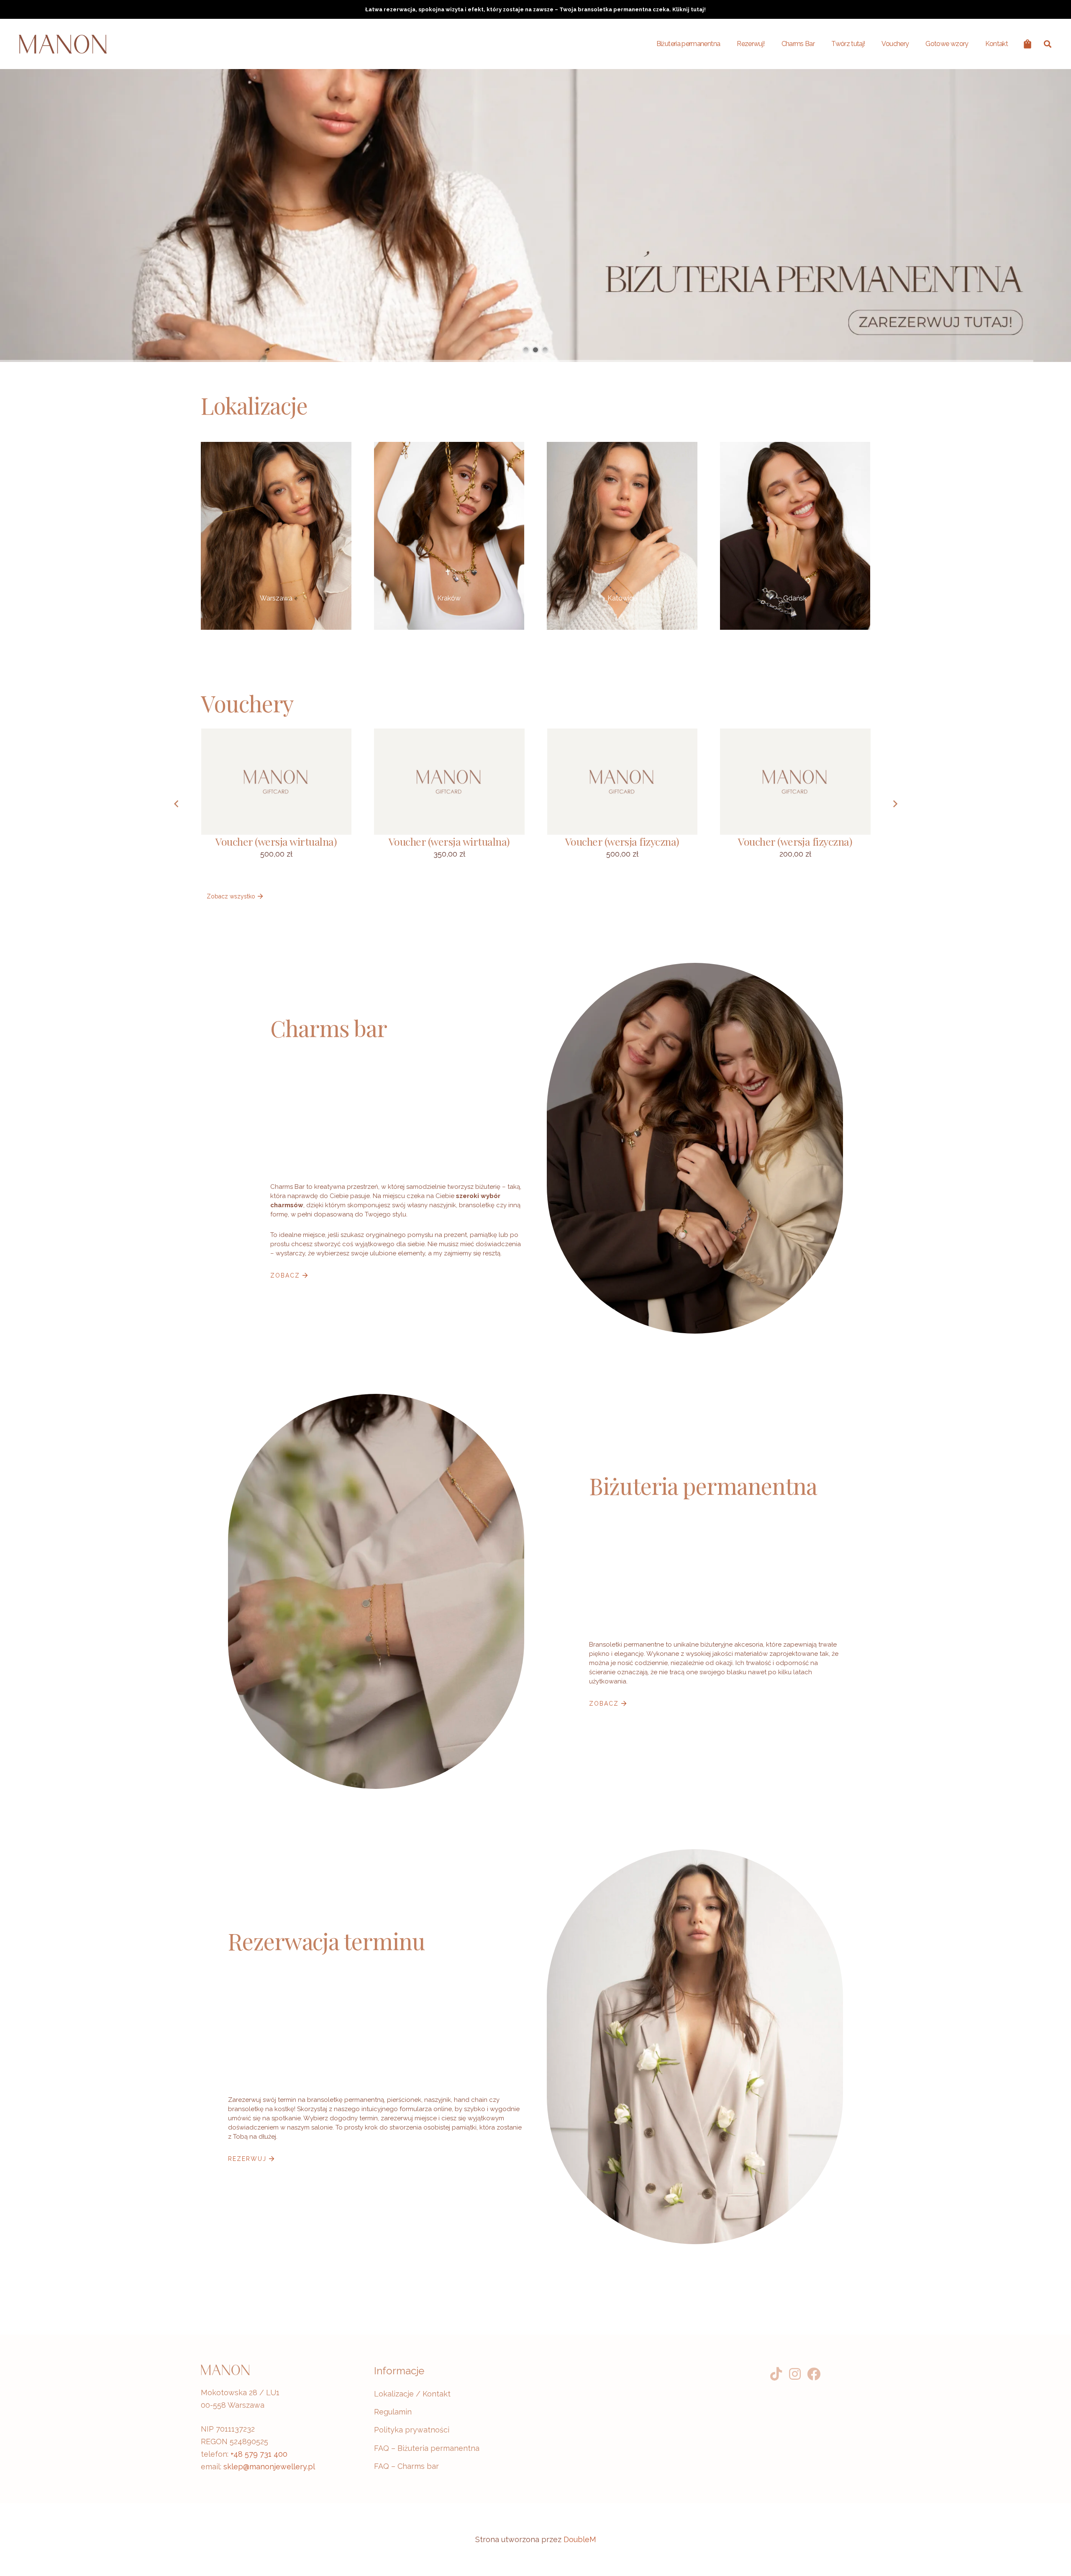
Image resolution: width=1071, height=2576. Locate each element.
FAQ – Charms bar (406, 2466)
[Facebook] (814, 2374)
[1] (449, 536)
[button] (1048, 44)
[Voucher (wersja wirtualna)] (277, 804)
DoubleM (580, 2539)
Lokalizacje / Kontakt (412, 2394)
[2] (795, 536)
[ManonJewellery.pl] (63, 44)
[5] (276, 536)
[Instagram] (795, 2374)
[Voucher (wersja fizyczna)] (623, 804)
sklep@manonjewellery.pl (269, 2467)
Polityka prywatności (412, 2430)
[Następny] (895, 804)
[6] (622, 536)
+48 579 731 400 (259, 2454)
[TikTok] (776, 2374)
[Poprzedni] (176, 804)
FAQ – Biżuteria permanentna (427, 2448)
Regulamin (393, 2412)
